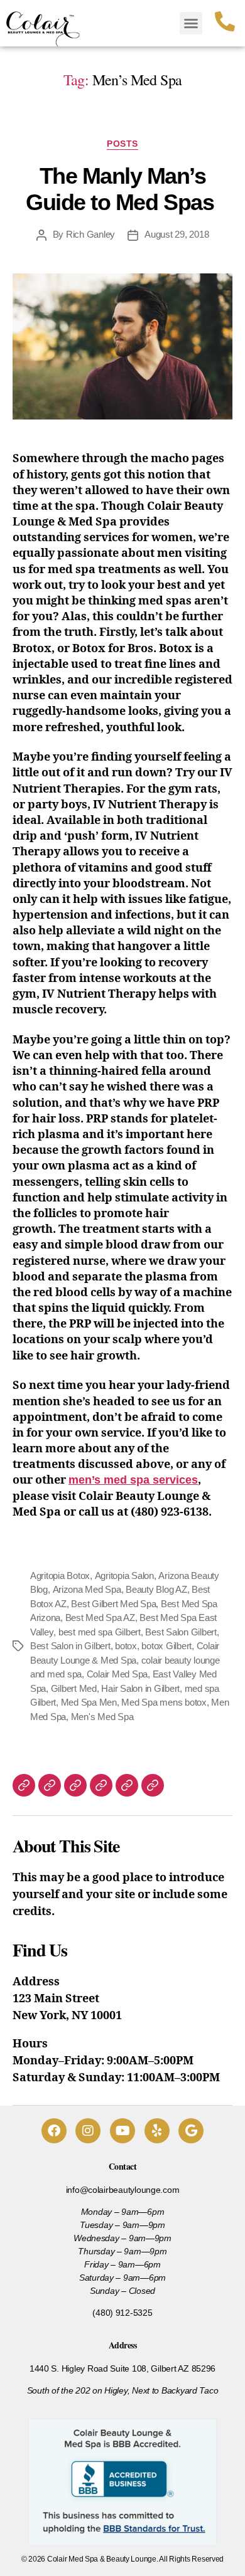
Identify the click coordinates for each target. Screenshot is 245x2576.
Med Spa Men (89, 1702)
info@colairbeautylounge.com (123, 2190)
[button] (191, 23)
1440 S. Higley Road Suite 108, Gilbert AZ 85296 (122, 2368)
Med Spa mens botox (164, 1702)
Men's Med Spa (102, 1717)
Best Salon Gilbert (181, 1632)
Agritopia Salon (124, 1576)
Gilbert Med (74, 1688)
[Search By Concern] (50, 1785)
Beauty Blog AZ (156, 1589)
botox (126, 1646)
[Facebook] (54, 2131)
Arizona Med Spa (87, 1589)
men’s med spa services (133, 1480)
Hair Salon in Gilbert (140, 1688)
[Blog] (75, 1785)
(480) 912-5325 (122, 2313)
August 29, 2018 (177, 234)
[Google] (191, 2131)
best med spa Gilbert (100, 1632)
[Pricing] (127, 1785)
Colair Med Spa (117, 1674)
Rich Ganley (90, 234)
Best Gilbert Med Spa (113, 1604)
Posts (122, 144)
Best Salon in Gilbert (70, 1646)
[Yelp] (157, 2131)
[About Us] (101, 1785)
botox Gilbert (166, 1646)
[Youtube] (122, 2131)
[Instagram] (88, 2131)
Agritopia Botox (60, 1576)
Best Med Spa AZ (100, 1618)
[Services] (24, 1785)
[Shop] (153, 1785)
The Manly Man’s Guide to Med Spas (122, 189)
